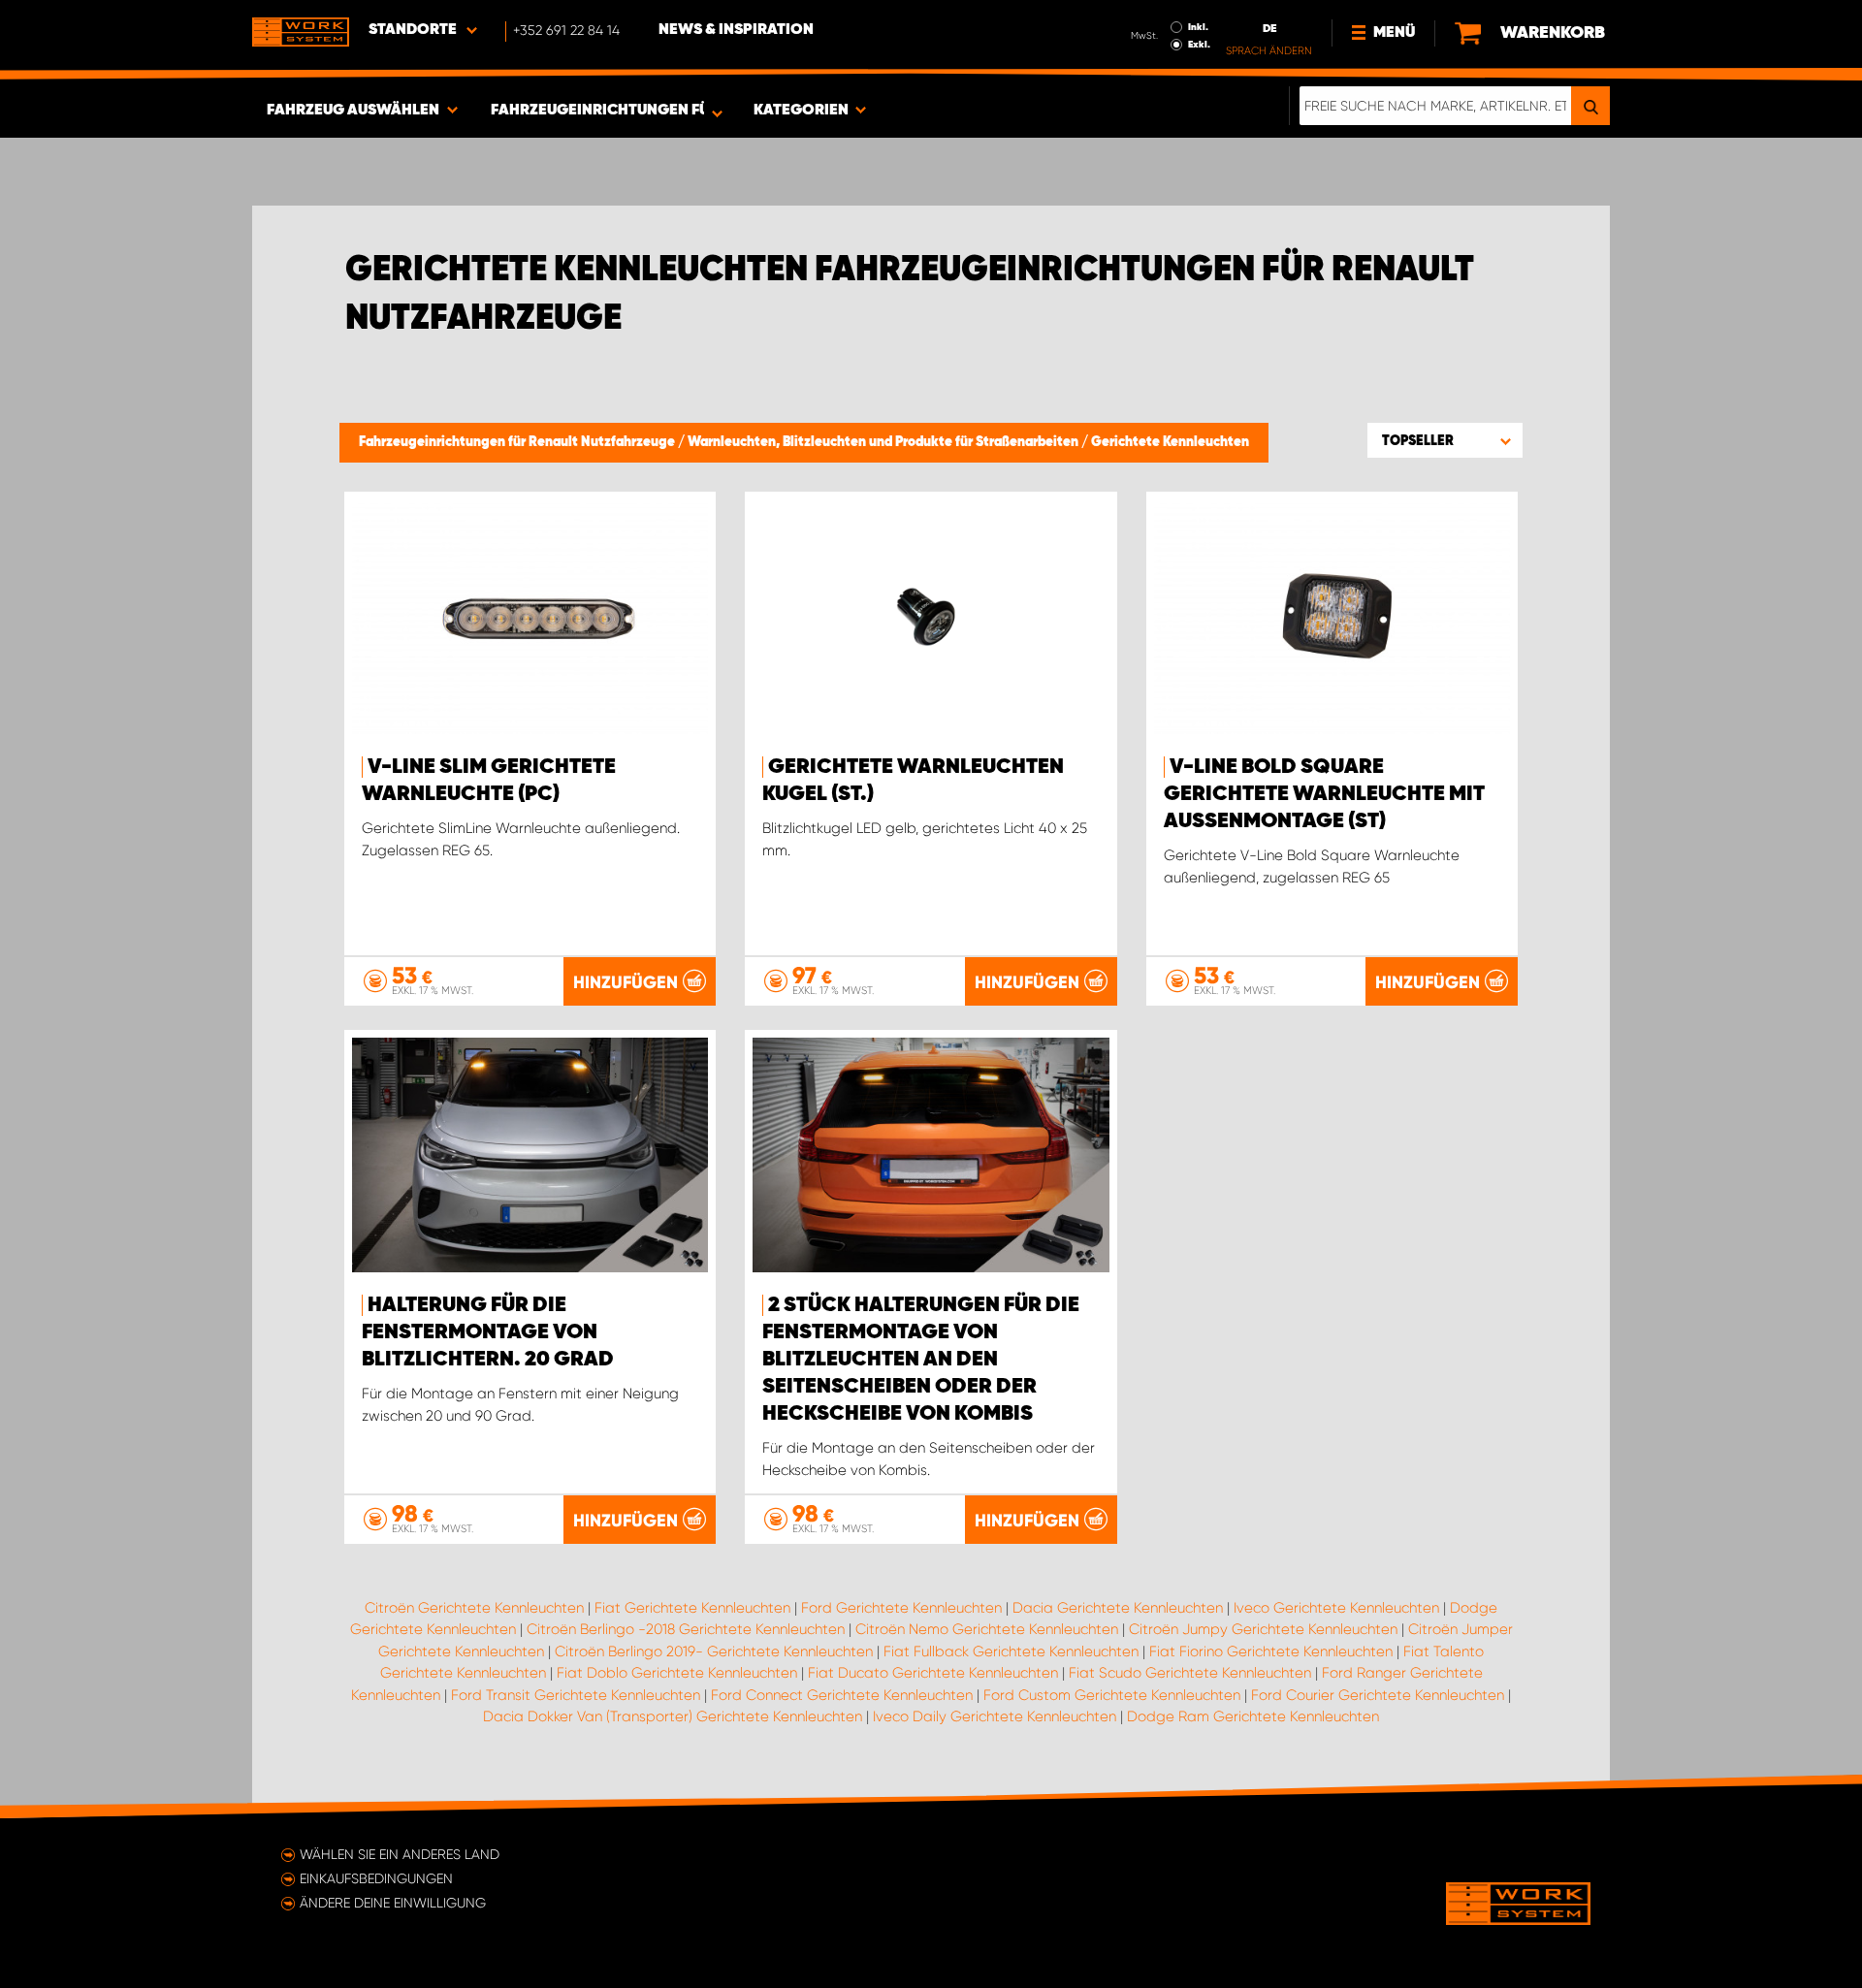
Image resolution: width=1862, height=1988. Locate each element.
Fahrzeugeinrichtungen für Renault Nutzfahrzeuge (518, 442)
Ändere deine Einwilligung (393, 1903)
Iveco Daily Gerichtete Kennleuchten (995, 1716)
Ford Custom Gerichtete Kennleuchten (1112, 1695)
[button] (1445, 440)
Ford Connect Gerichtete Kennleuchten (842, 1695)
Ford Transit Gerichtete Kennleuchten (576, 1695)
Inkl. (1198, 27)
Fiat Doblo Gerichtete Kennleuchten (677, 1673)
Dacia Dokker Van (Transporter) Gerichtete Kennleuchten (673, 1716)
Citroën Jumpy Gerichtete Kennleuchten (1263, 1629)
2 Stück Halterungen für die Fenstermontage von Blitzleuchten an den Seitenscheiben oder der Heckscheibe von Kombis (921, 1360)
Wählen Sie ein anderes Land (400, 1854)
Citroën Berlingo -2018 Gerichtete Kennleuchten (686, 1629)
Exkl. (1199, 45)
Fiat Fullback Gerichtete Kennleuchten (1011, 1651)
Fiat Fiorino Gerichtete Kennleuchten (1271, 1651)
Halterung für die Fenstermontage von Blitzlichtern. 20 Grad (488, 1332)
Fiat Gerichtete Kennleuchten (692, 1608)
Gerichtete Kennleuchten (1170, 442)
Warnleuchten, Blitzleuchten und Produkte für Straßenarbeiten (884, 442)
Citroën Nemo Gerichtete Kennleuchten (987, 1629)
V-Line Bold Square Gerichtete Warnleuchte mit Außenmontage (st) (1324, 794)
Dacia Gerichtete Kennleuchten (1118, 1608)
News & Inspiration (736, 30)
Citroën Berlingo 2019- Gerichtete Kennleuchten (714, 1651)
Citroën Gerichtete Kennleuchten (474, 1608)
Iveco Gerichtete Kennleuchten (1336, 1608)
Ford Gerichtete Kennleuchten (901, 1608)
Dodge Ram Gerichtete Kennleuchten (1253, 1716)
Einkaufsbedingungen (376, 1878)
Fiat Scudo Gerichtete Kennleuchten (1190, 1673)
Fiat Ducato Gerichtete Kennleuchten (933, 1673)
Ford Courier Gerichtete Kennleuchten (1378, 1695)
